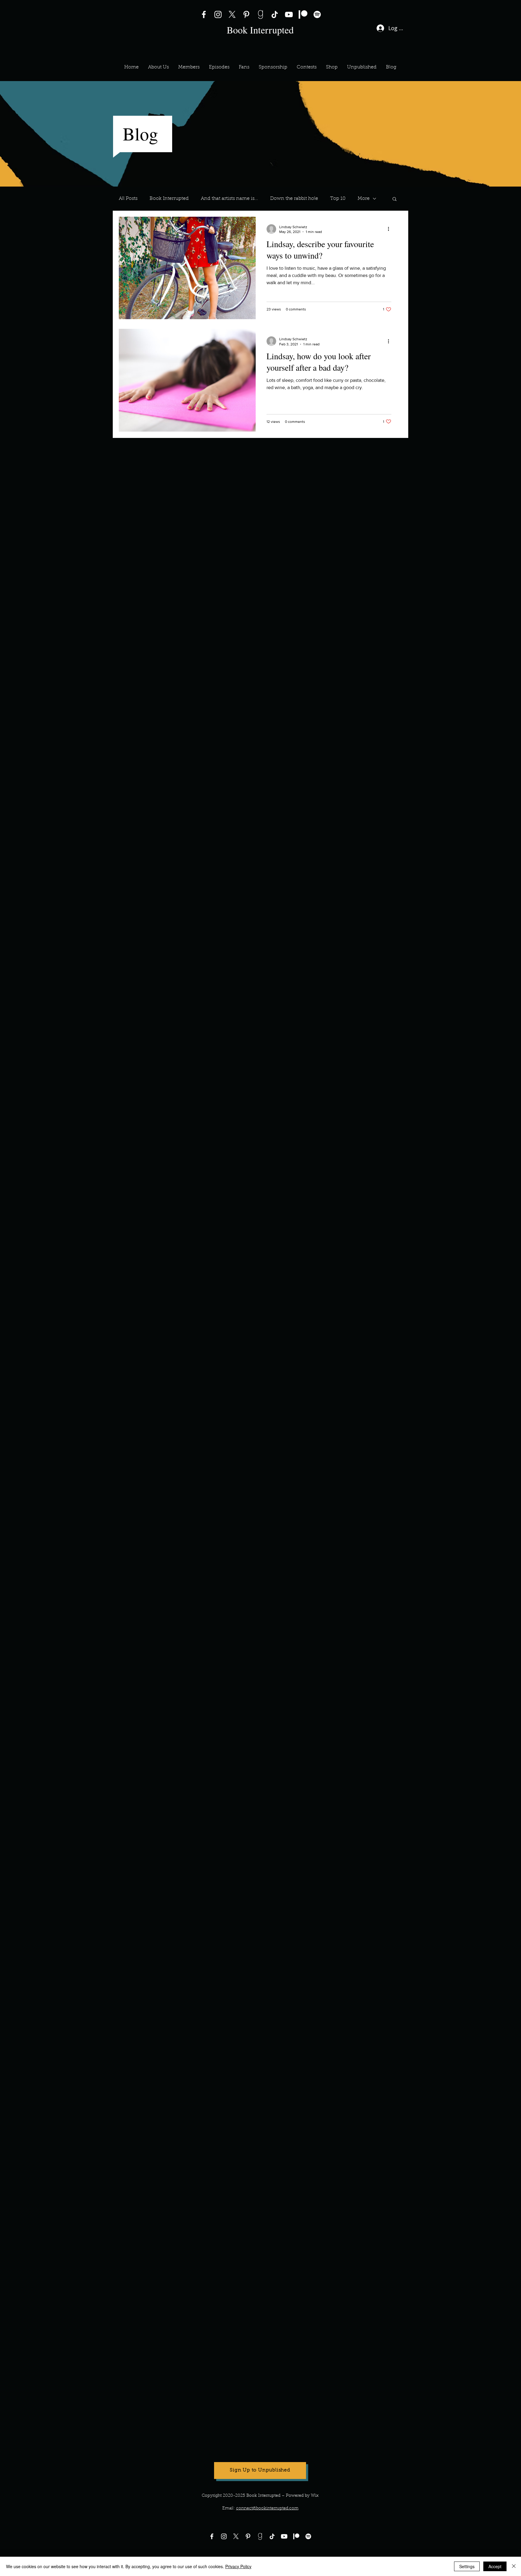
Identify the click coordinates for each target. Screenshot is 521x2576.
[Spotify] (317, 14)
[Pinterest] (246, 14)
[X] (232, 14)
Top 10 (338, 199)
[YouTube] (289, 14)
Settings (467, 2566)
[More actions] (390, 229)
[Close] (514, 2566)
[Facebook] (204, 14)
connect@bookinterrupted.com (267, 2508)
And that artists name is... (229, 199)
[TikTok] (275, 14)
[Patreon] (303, 14)
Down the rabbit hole (294, 199)
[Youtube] (284, 2536)
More (364, 199)
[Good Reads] (260, 14)
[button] (189, 67)
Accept (495, 2566)
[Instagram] (218, 14)
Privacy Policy (238, 2566)
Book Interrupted (169, 199)
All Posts (128, 199)
